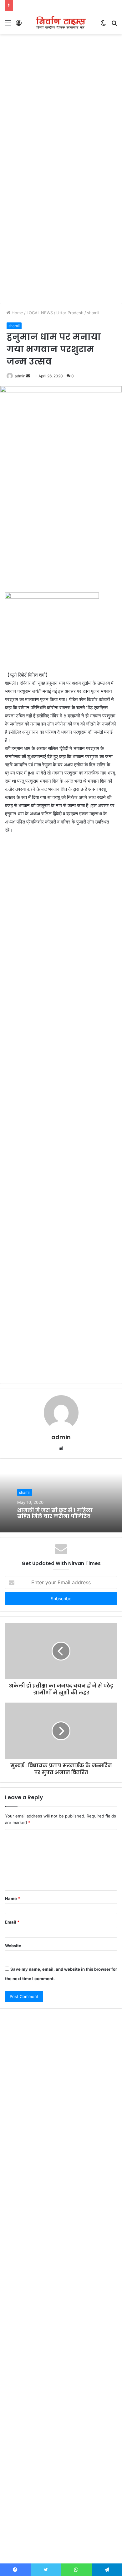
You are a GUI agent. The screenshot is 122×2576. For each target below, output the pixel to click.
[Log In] (19, 25)
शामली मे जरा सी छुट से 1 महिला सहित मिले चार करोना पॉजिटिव (55, 1513)
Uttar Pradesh (70, 313)
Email (12, 1922)
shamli (93, 313)
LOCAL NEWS (40, 313)
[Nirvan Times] (61, 23)
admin (20, 376)
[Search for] (114, 25)
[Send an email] (28, 376)
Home (17, 313)
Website (13, 1946)
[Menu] (8, 25)
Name (13, 1898)
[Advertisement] (61, 102)
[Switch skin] (103, 25)
